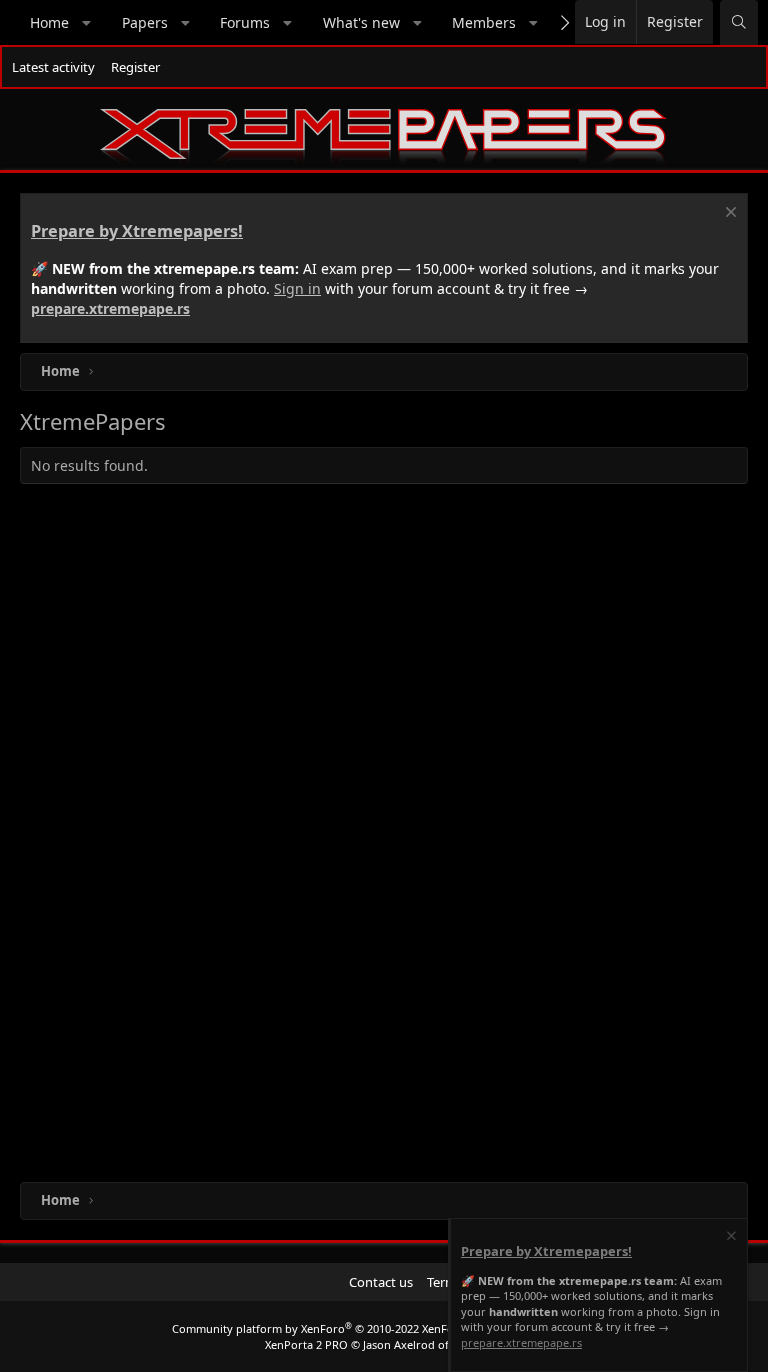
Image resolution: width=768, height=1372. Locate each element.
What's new (361, 22)
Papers (145, 22)
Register (135, 67)
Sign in (297, 288)
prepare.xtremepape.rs (110, 308)
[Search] (739, 22)
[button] (87, 23)
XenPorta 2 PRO (306, 1344)
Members (484, 22)
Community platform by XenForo (330, 1328)
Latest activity (53, 67)
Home (49, 22)
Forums (245, 22)
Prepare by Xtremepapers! (137, 231)
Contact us (381, 1282)
